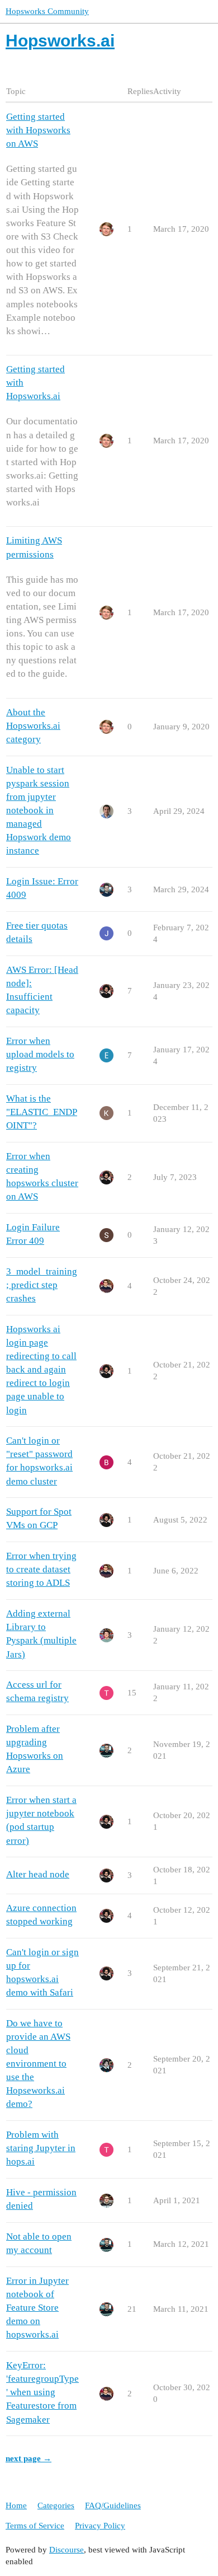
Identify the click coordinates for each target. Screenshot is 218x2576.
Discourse (67, 2550)
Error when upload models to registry (40, 1054)
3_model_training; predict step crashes (42, 1285)
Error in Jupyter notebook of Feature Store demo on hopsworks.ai (37, 2308)
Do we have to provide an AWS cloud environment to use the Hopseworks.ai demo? (38, 2064)
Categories (56, 2505)
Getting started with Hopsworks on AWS (38, 130)
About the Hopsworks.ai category (33, 726)
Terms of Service (35, 2526)
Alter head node (38, 1874)
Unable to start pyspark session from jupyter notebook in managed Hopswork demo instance (39, 811)
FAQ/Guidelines (113, 2505)
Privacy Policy (100, 2526)
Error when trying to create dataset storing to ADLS (41, 1569)
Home (16, 2505)
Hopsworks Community (47, 11)
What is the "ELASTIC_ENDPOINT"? (42, 1112)
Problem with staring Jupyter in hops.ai (41, 2148)
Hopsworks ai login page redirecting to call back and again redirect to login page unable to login (41, 1370)
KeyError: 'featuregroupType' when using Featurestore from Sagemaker (42, 2392)
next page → (29, 2458)
